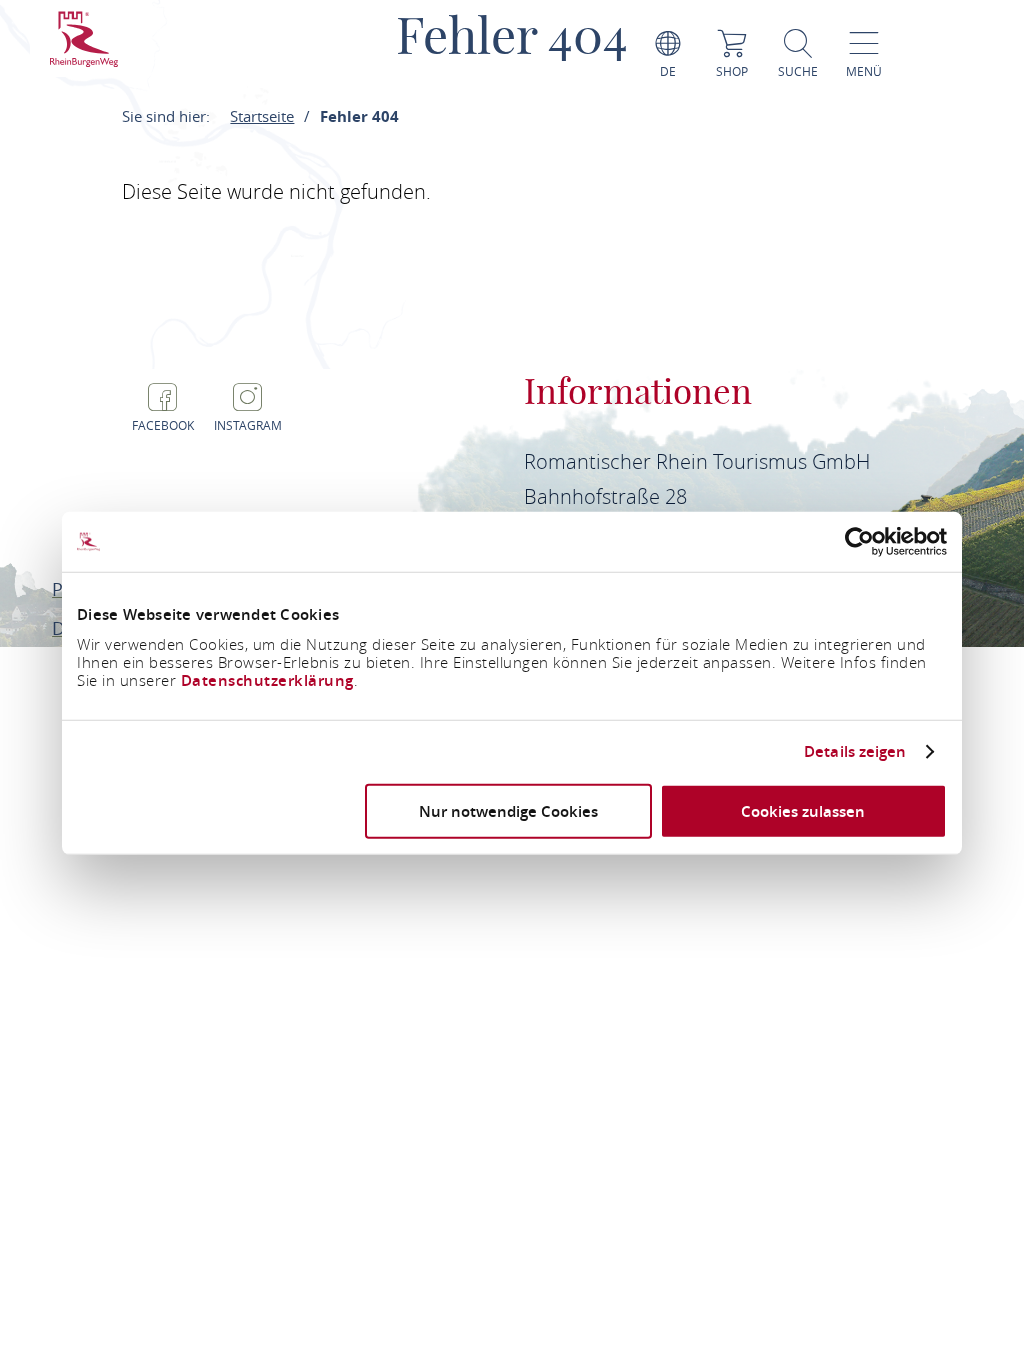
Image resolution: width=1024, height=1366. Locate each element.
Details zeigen (855, 752)
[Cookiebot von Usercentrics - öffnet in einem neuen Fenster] (859, 542)
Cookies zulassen (803, 810)
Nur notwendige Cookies (508, 810)
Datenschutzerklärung (267, 679)
